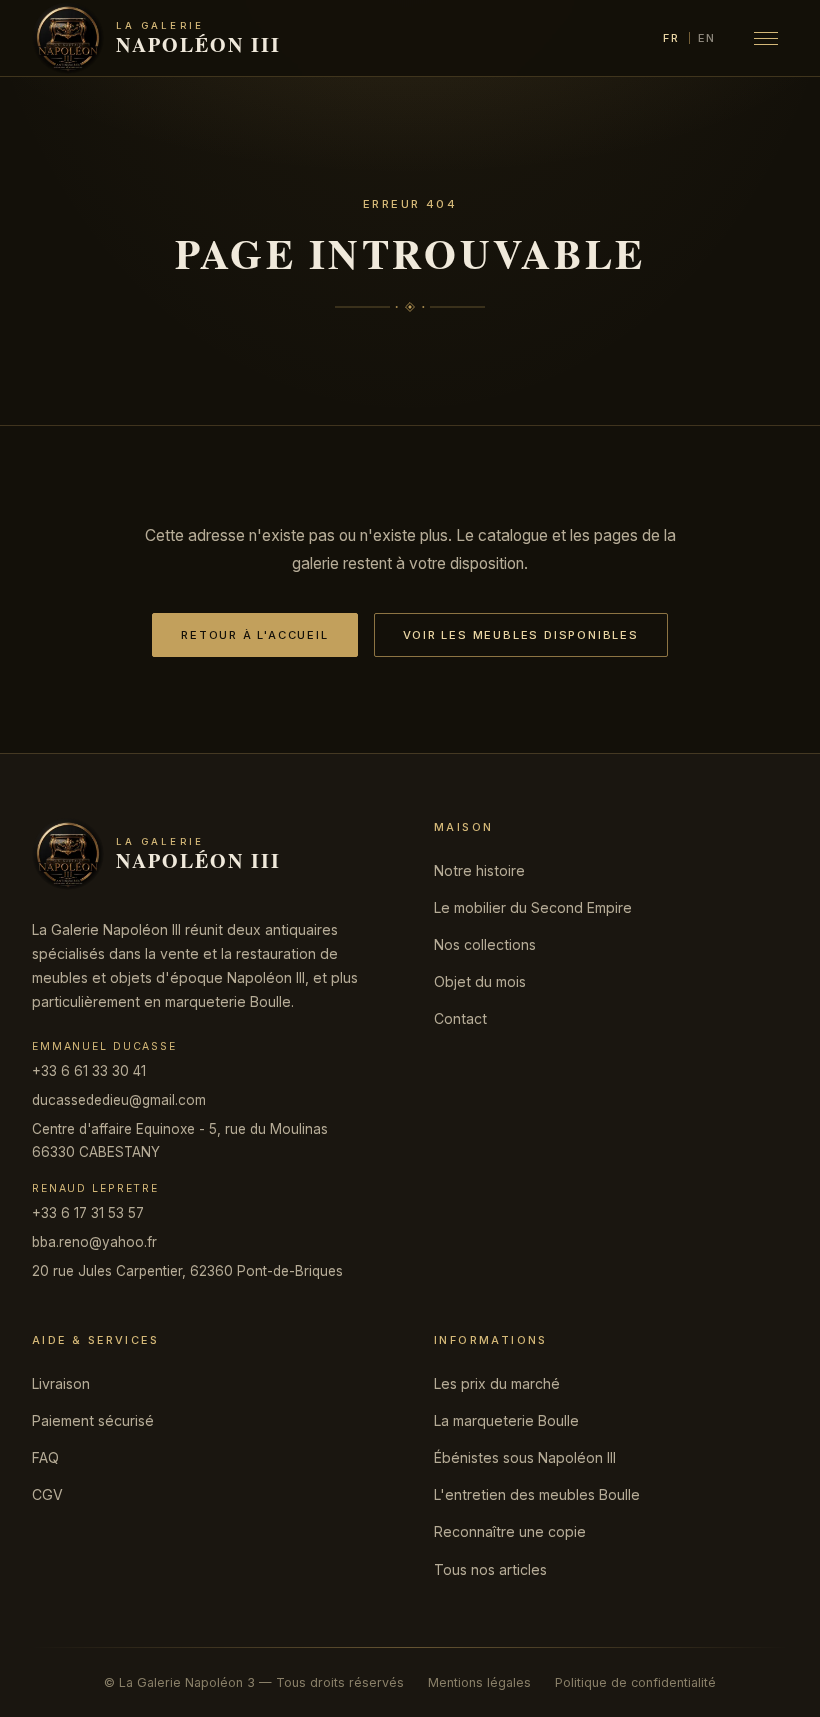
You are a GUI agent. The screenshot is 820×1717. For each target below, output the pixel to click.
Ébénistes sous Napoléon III (525, 1457)
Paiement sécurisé (93, 1420)
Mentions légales (479, 1682)
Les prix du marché (497, 1383)
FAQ (45, 1457)
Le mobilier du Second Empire (533, 907)
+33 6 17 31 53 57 (88, 1213)
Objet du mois (480, 981)
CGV (47, 1494)
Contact (460, 1018)
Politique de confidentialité (635, 1682)
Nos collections (485, 944)
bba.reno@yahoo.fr (94, 1242)
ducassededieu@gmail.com (119, 1100)
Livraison (61, 1383)
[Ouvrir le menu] (766, 38)
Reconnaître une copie (510, 1531)
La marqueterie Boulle (506, 1420)
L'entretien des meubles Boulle (537, 1494)
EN (707, 38)
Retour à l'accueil (254, 635)
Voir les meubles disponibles (521, 635)
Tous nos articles (490, 1569)
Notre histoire (479, 870)
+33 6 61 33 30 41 (89, 1071)
